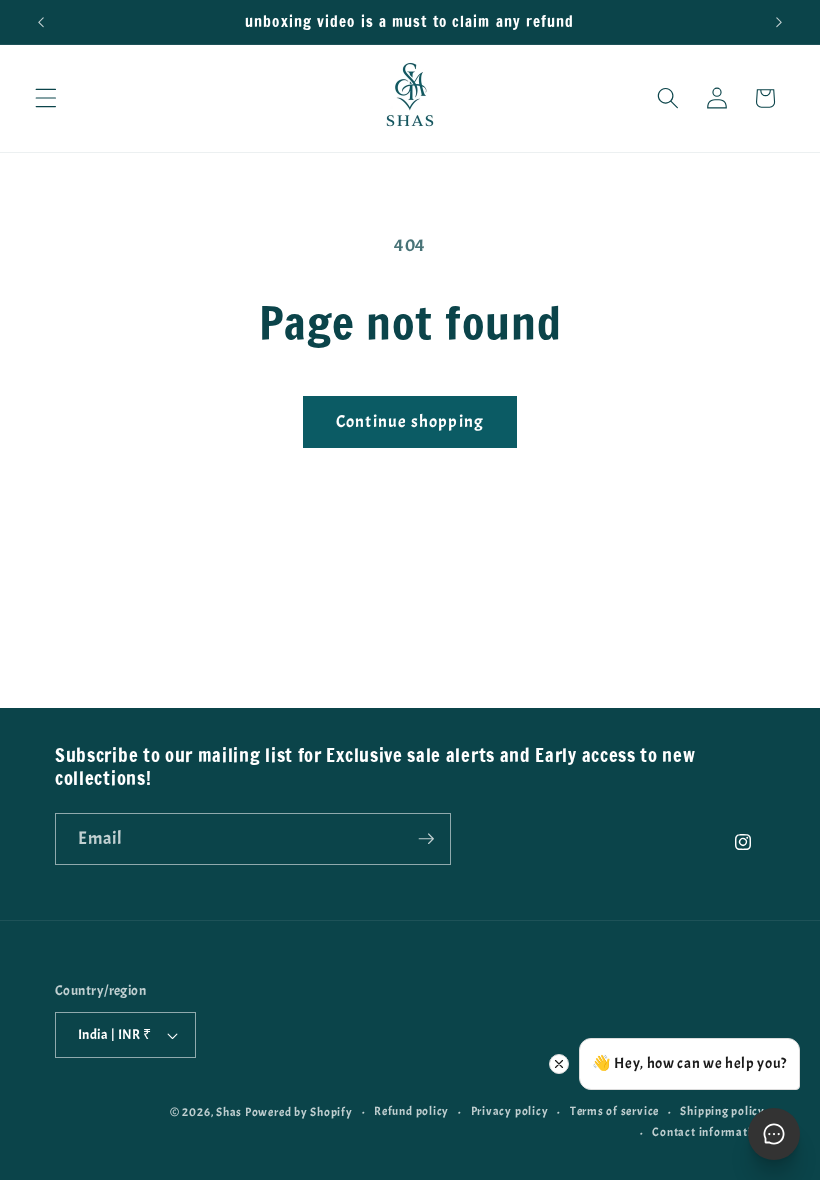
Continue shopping (410, 421)
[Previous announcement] (41, 22)
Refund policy (411, 1111)
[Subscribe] (426, 839)
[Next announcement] (779, 22)
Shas (229, 1112)
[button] (46, 98)
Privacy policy (510, 1111)
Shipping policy (722, 1111)
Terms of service (614, 1111)
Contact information (708, 1132)
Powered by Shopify (299, 1112)
